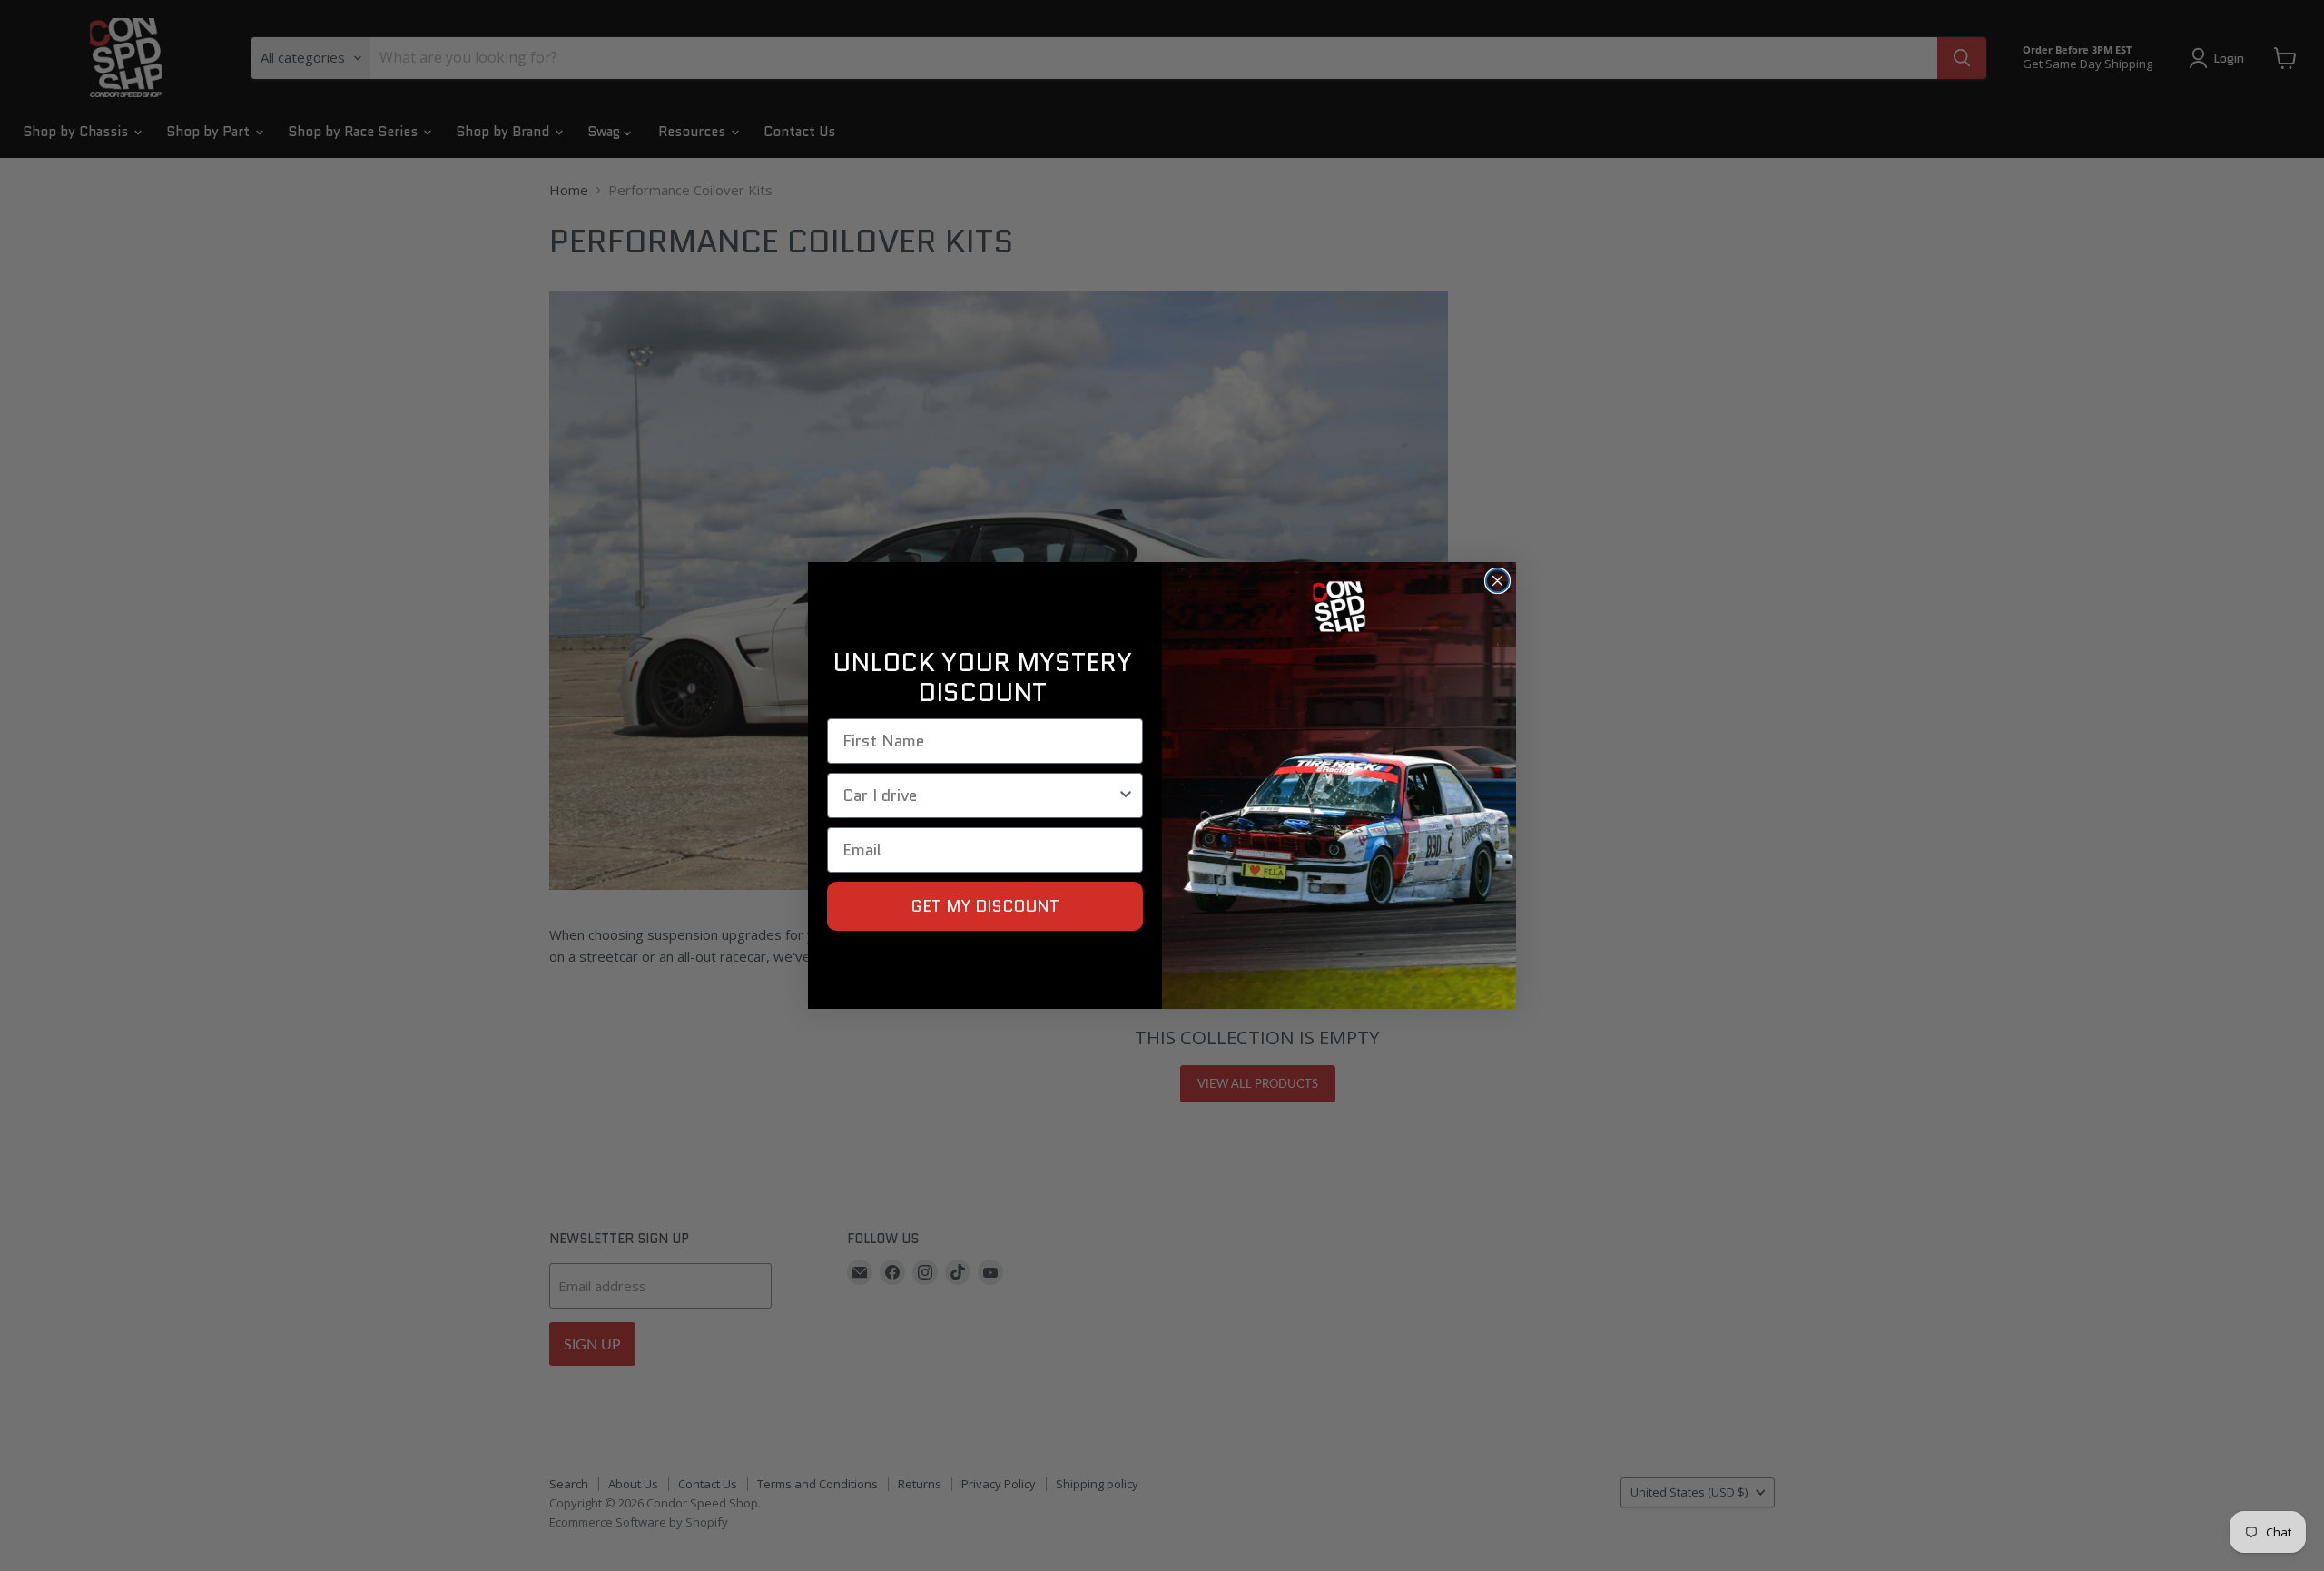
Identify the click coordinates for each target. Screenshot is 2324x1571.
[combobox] (980, 795)
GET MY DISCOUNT (985, 906)
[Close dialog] (1497, 581)
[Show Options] (1126, 795)
